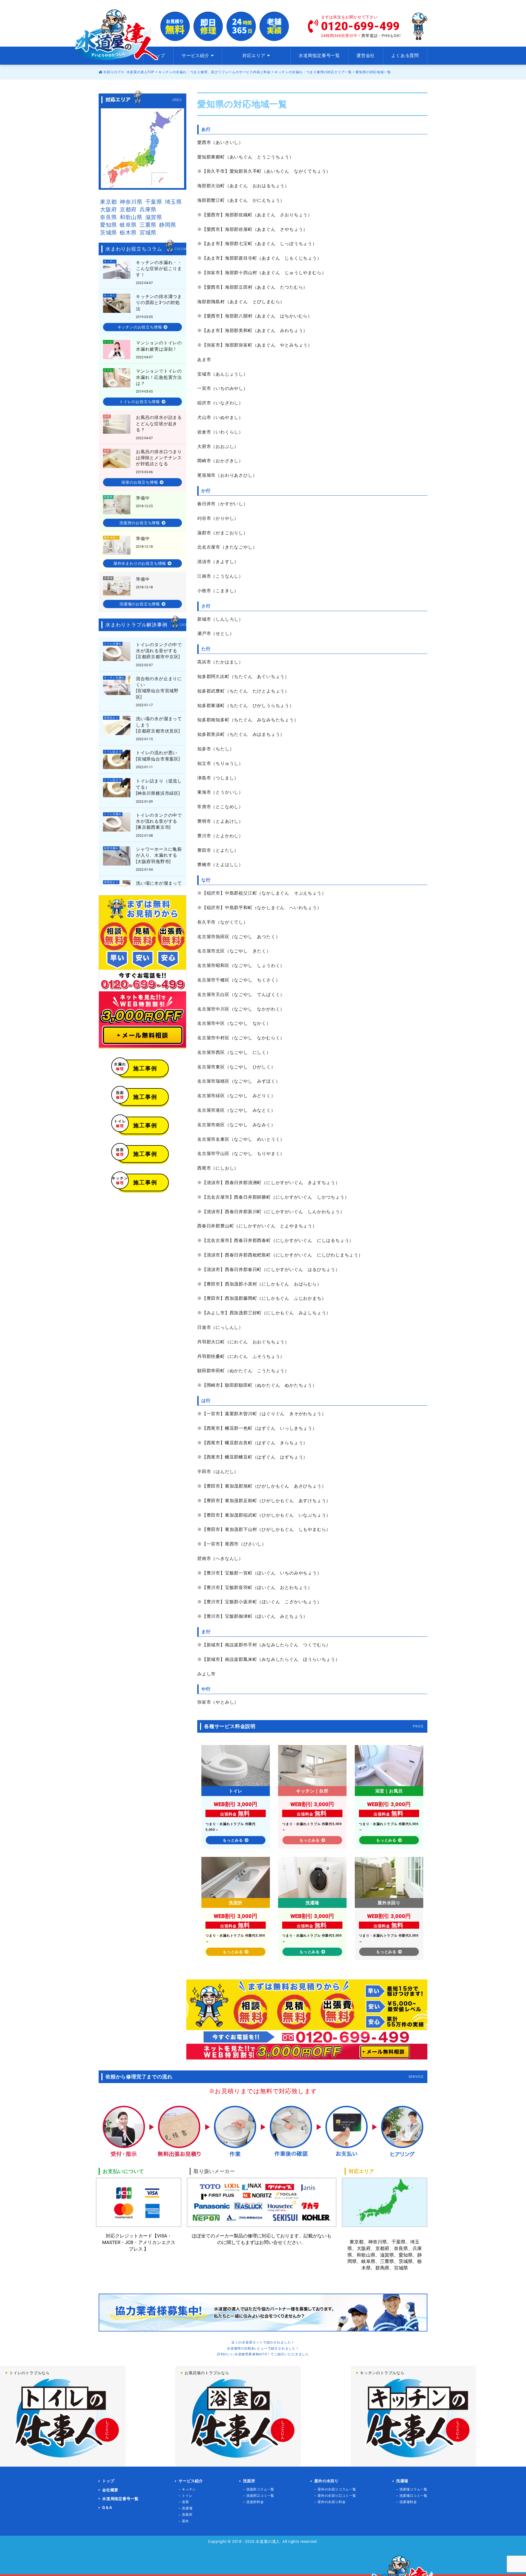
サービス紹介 (191, 2481)
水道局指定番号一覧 (319, 56)
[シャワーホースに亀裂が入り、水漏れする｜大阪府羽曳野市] (142, 859)
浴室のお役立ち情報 (140, 482)
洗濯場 (187, 2508)
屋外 (185, 2521)
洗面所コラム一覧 (260, 2489)
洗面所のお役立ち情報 (140, 523)
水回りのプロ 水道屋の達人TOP (128, 72)
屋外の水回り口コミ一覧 (337, 2496)
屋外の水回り (326, 2481)
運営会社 (366, 56)
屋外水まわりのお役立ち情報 (140, 563)
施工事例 (137, 1067)
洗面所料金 (255, 2502)
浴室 (185, 2502)
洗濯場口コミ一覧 (413, 2496)
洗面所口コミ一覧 (260, 2496)
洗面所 (187, 2515)
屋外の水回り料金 (331, 2502)
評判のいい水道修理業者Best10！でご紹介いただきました (263, 2354)
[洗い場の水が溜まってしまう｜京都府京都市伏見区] (142, 728)
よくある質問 (405, 56)
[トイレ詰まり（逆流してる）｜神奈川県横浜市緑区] (142, 759)
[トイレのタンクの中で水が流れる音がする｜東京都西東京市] (142, 825)
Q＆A (107, 2507)
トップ (158, 56)
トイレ (187, 2496)
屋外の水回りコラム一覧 (337, 2489)
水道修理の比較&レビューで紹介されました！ (263, 2348)
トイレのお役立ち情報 (140, 402)
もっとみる (233, 1840)
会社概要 (110, 2490)
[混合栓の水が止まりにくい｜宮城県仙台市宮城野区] (142, 691)
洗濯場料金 (408, 2502)
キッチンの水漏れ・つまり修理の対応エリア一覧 (313, 72)
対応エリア (254, 56)
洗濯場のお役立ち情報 (140, 604)
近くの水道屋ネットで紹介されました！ (263, 2342)
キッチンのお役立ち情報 (140, 327)
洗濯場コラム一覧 (413, 2489)
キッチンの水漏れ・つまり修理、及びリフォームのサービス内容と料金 (215, 72)
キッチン (189, 2489)
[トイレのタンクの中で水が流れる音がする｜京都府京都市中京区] (142, 654)
